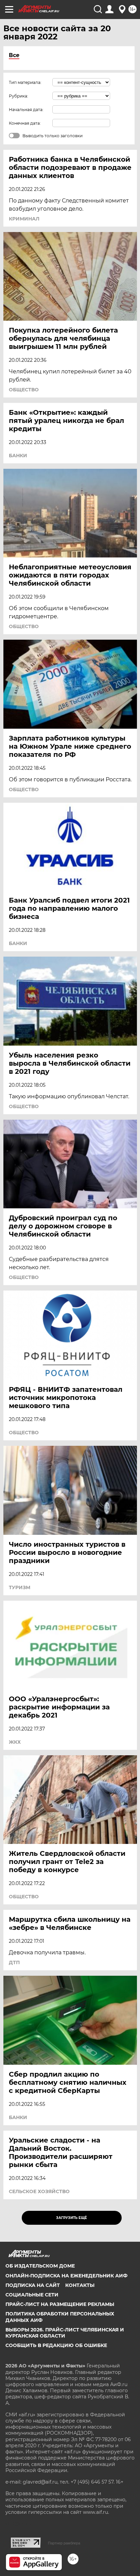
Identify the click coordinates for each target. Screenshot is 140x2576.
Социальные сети (32, 2295)
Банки (18, 456)
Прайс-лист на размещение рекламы (60, 2304)
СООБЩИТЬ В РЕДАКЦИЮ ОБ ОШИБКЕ (56, 2345)
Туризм (20, 1587)
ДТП (14, 1962)
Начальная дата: (26, 110)
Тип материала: (25, 82)
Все (14, 55)
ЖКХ (15, 1742)
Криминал (24, 219)
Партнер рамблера (64, 2543)
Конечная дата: (25, 123)
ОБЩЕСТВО (24, 390)
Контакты (80, 2285)
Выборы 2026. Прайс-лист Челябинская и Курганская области (65, 2333)
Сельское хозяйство (39, 2191)
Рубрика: (19, 96)
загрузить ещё (72, 2218)
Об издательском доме (40, 2266)
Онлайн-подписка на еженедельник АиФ (66, 2276)
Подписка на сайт (33, 2285)
